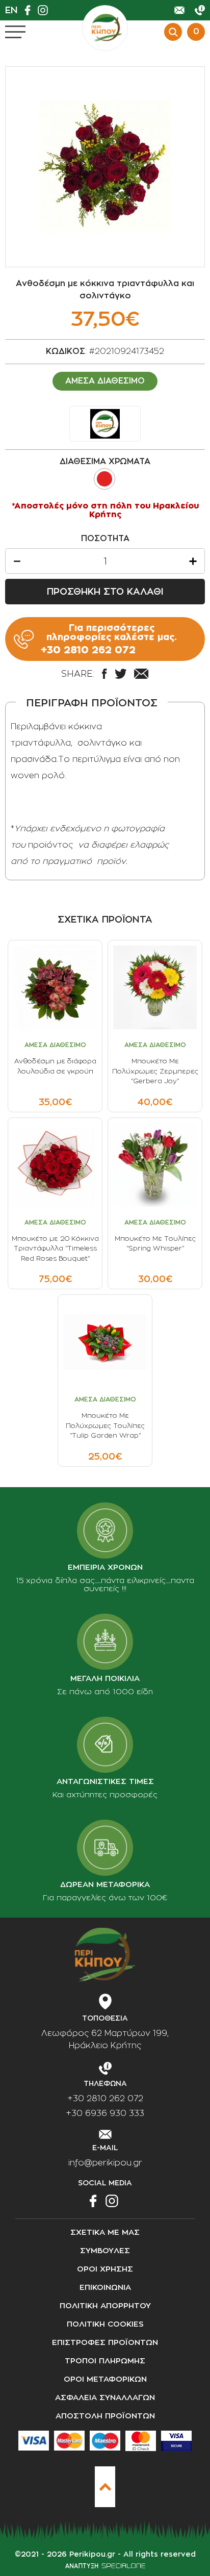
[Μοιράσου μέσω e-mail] (141, 674)
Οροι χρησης (105, 2269)
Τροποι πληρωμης (105, 2361)
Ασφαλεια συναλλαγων (105, 2398)
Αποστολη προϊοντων (105, 2416)
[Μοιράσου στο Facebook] (104, 674)
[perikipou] (105, 424)
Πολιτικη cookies (105, 2324)
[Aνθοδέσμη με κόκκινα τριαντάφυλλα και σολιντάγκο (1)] (105, 167)
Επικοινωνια (105, 2288)
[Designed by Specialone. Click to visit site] (105, 2566)
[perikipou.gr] (105, 28)
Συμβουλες (105, 2251)
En (11, 10)
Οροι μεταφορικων (105, 2379)
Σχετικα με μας (105, 2233)
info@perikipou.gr (105, 2163)
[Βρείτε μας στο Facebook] (30, 10)
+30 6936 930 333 (105, 2113)
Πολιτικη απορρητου (105, 2306)
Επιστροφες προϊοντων (105, 2343)
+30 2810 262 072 (105, 2099)
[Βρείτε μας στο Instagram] (45, 10)
